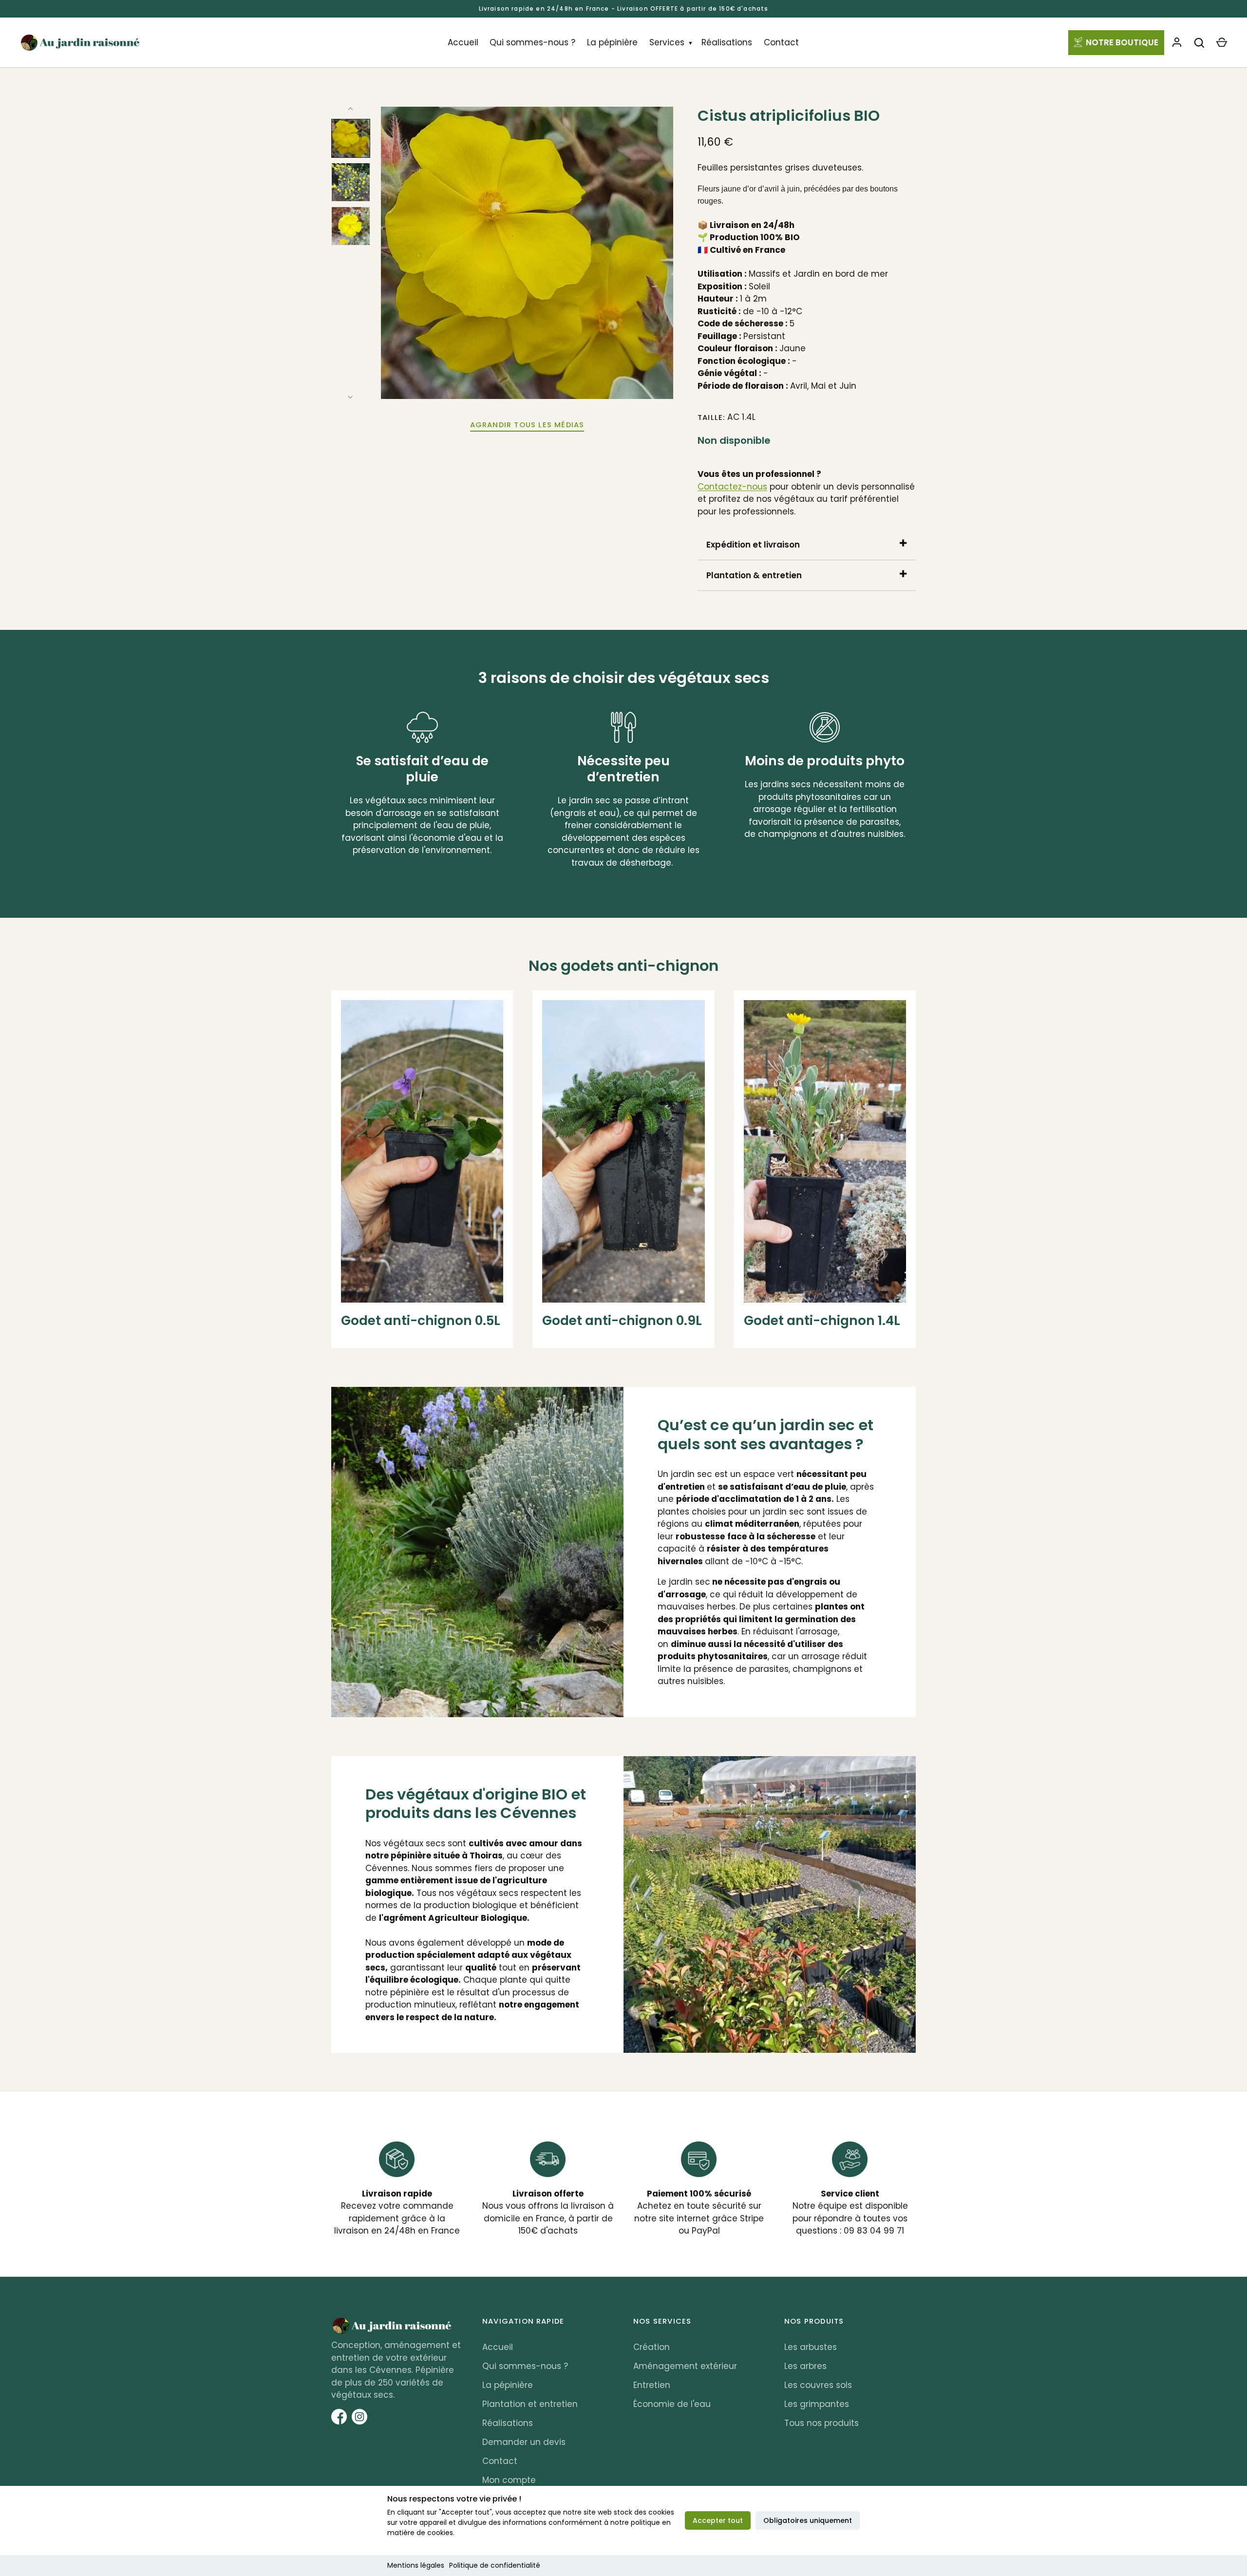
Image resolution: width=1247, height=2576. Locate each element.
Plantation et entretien (530, 2404)
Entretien (652, 2385)
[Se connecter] (1177, 43)
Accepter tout (718, 2520)
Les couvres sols (818, 2385)
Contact (781, 42)
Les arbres (805, 2366)
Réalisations (727, 42)
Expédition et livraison (753, 545)
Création (652, 2347)
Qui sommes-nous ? (532, 42)
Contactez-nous (732, 487)
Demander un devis (524, 2442)
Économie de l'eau (672, 2404)
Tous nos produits (822, 2423)
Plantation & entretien (754, 575)
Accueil (463, 42)
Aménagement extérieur (685, 2366)
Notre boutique (1122, 42)
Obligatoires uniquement (808, 2520)
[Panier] (1222, 43)
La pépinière (612, 42)
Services (667, 42)
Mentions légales (416, 2565)
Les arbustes (811, 2347)
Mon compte (509, 2480)
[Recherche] (1199, 43)
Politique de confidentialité (495, 2565)
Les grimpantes (817, 2404)
